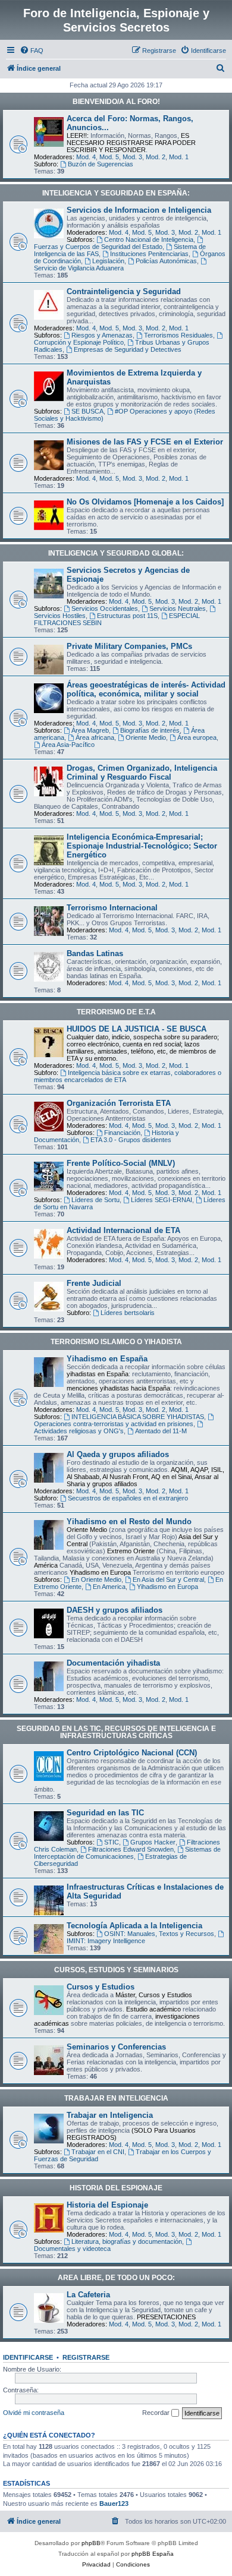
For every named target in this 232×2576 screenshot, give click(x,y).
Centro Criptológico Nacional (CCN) (132, 1753)
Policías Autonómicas (166, 261)
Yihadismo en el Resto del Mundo (129, 1522)
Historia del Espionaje (107, 2205)
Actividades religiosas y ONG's (79, 1431)
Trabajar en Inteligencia (110, 2115)
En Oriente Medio (96, 1579)
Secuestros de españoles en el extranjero (128, 1498)
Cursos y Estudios (101, 1987)
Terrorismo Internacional (112, 908)
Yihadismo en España (107, 1359)
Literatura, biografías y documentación (127, 2241)
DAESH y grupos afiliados (115, 1610)
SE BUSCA (87, 411)
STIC (112, 1842)
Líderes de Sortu (95, 1200)
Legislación (108, 261)
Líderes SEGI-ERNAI (162, 1200)
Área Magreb (90, 730)
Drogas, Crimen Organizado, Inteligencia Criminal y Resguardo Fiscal (142, 773)
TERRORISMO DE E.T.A (116, 1012)
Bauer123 (114, 2504)
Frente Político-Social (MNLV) (121, 1163)
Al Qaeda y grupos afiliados (118, 1454)
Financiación (122, 1133)
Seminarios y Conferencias (116, 2047)
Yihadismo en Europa (167, 1587)
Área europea (197, 737)
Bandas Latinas (95, 953)
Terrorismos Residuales (178, 335)
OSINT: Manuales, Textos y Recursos (159, 1934)
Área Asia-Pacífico (68, 745)
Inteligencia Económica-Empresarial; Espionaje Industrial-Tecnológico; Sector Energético (142, 846)
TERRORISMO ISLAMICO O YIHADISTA (116, 1342)
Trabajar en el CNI (98, 2152)
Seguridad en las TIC (105, 1813)
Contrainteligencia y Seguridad (124, 291)
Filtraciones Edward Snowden (131, 1849)
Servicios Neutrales (178, 608)
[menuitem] (32, 51)
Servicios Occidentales (105, 608)
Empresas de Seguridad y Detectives (128, 349)
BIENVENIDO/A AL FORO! (116, 102)
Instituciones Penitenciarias (149, 254)
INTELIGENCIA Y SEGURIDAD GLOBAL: (116, 553)
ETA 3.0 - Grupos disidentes (131, 1140)
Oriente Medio (146, 737)
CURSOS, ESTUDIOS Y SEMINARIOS (116, 1970)
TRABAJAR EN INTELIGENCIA (116, 2098)
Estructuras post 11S (127, 616)
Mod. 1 (179, 157)
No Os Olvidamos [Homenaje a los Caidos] (145, 502)
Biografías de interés (150, 730)
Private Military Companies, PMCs (129, 646)
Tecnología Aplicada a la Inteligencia (134, 1926)
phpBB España (153, 2554)
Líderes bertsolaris (128, 1313)
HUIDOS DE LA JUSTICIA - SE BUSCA (137, 1029)
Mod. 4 (86, 157)
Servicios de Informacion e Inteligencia (139, 210)
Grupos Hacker (153, 1842)
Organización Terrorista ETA (119, 1103)
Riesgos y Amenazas (102, 335)
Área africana (95, 737)
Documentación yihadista (113, 1663)
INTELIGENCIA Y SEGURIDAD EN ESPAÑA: (116, 193)
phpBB (91, 2543)
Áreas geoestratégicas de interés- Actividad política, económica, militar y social (146, 689)
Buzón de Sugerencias (101, 164)
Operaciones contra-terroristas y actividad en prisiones (114, 1424)
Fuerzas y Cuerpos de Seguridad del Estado (98, 247)
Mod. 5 (109, 157)
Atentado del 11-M (161, 1431)
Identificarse (28, 2357)
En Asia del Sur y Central (168, 1579)
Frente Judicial (94, 1283)
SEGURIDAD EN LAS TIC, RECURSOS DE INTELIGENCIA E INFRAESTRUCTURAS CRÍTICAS (116, 1732)
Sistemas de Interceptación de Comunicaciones (127, 1853)
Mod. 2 (156, 157)
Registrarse (86, 2357)
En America (109, 1587)
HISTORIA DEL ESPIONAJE (116, 2188)
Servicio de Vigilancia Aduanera (79, 268)
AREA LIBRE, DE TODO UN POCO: (116, 2278)
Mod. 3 (132, 157)
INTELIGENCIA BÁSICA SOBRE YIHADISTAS (138, 1417)
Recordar (157, 2413)
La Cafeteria (88, 2295)
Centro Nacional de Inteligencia (149, 239)
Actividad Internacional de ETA (123, 1230)
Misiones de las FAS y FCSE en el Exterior (145, 442)
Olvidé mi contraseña (34, 2413)
